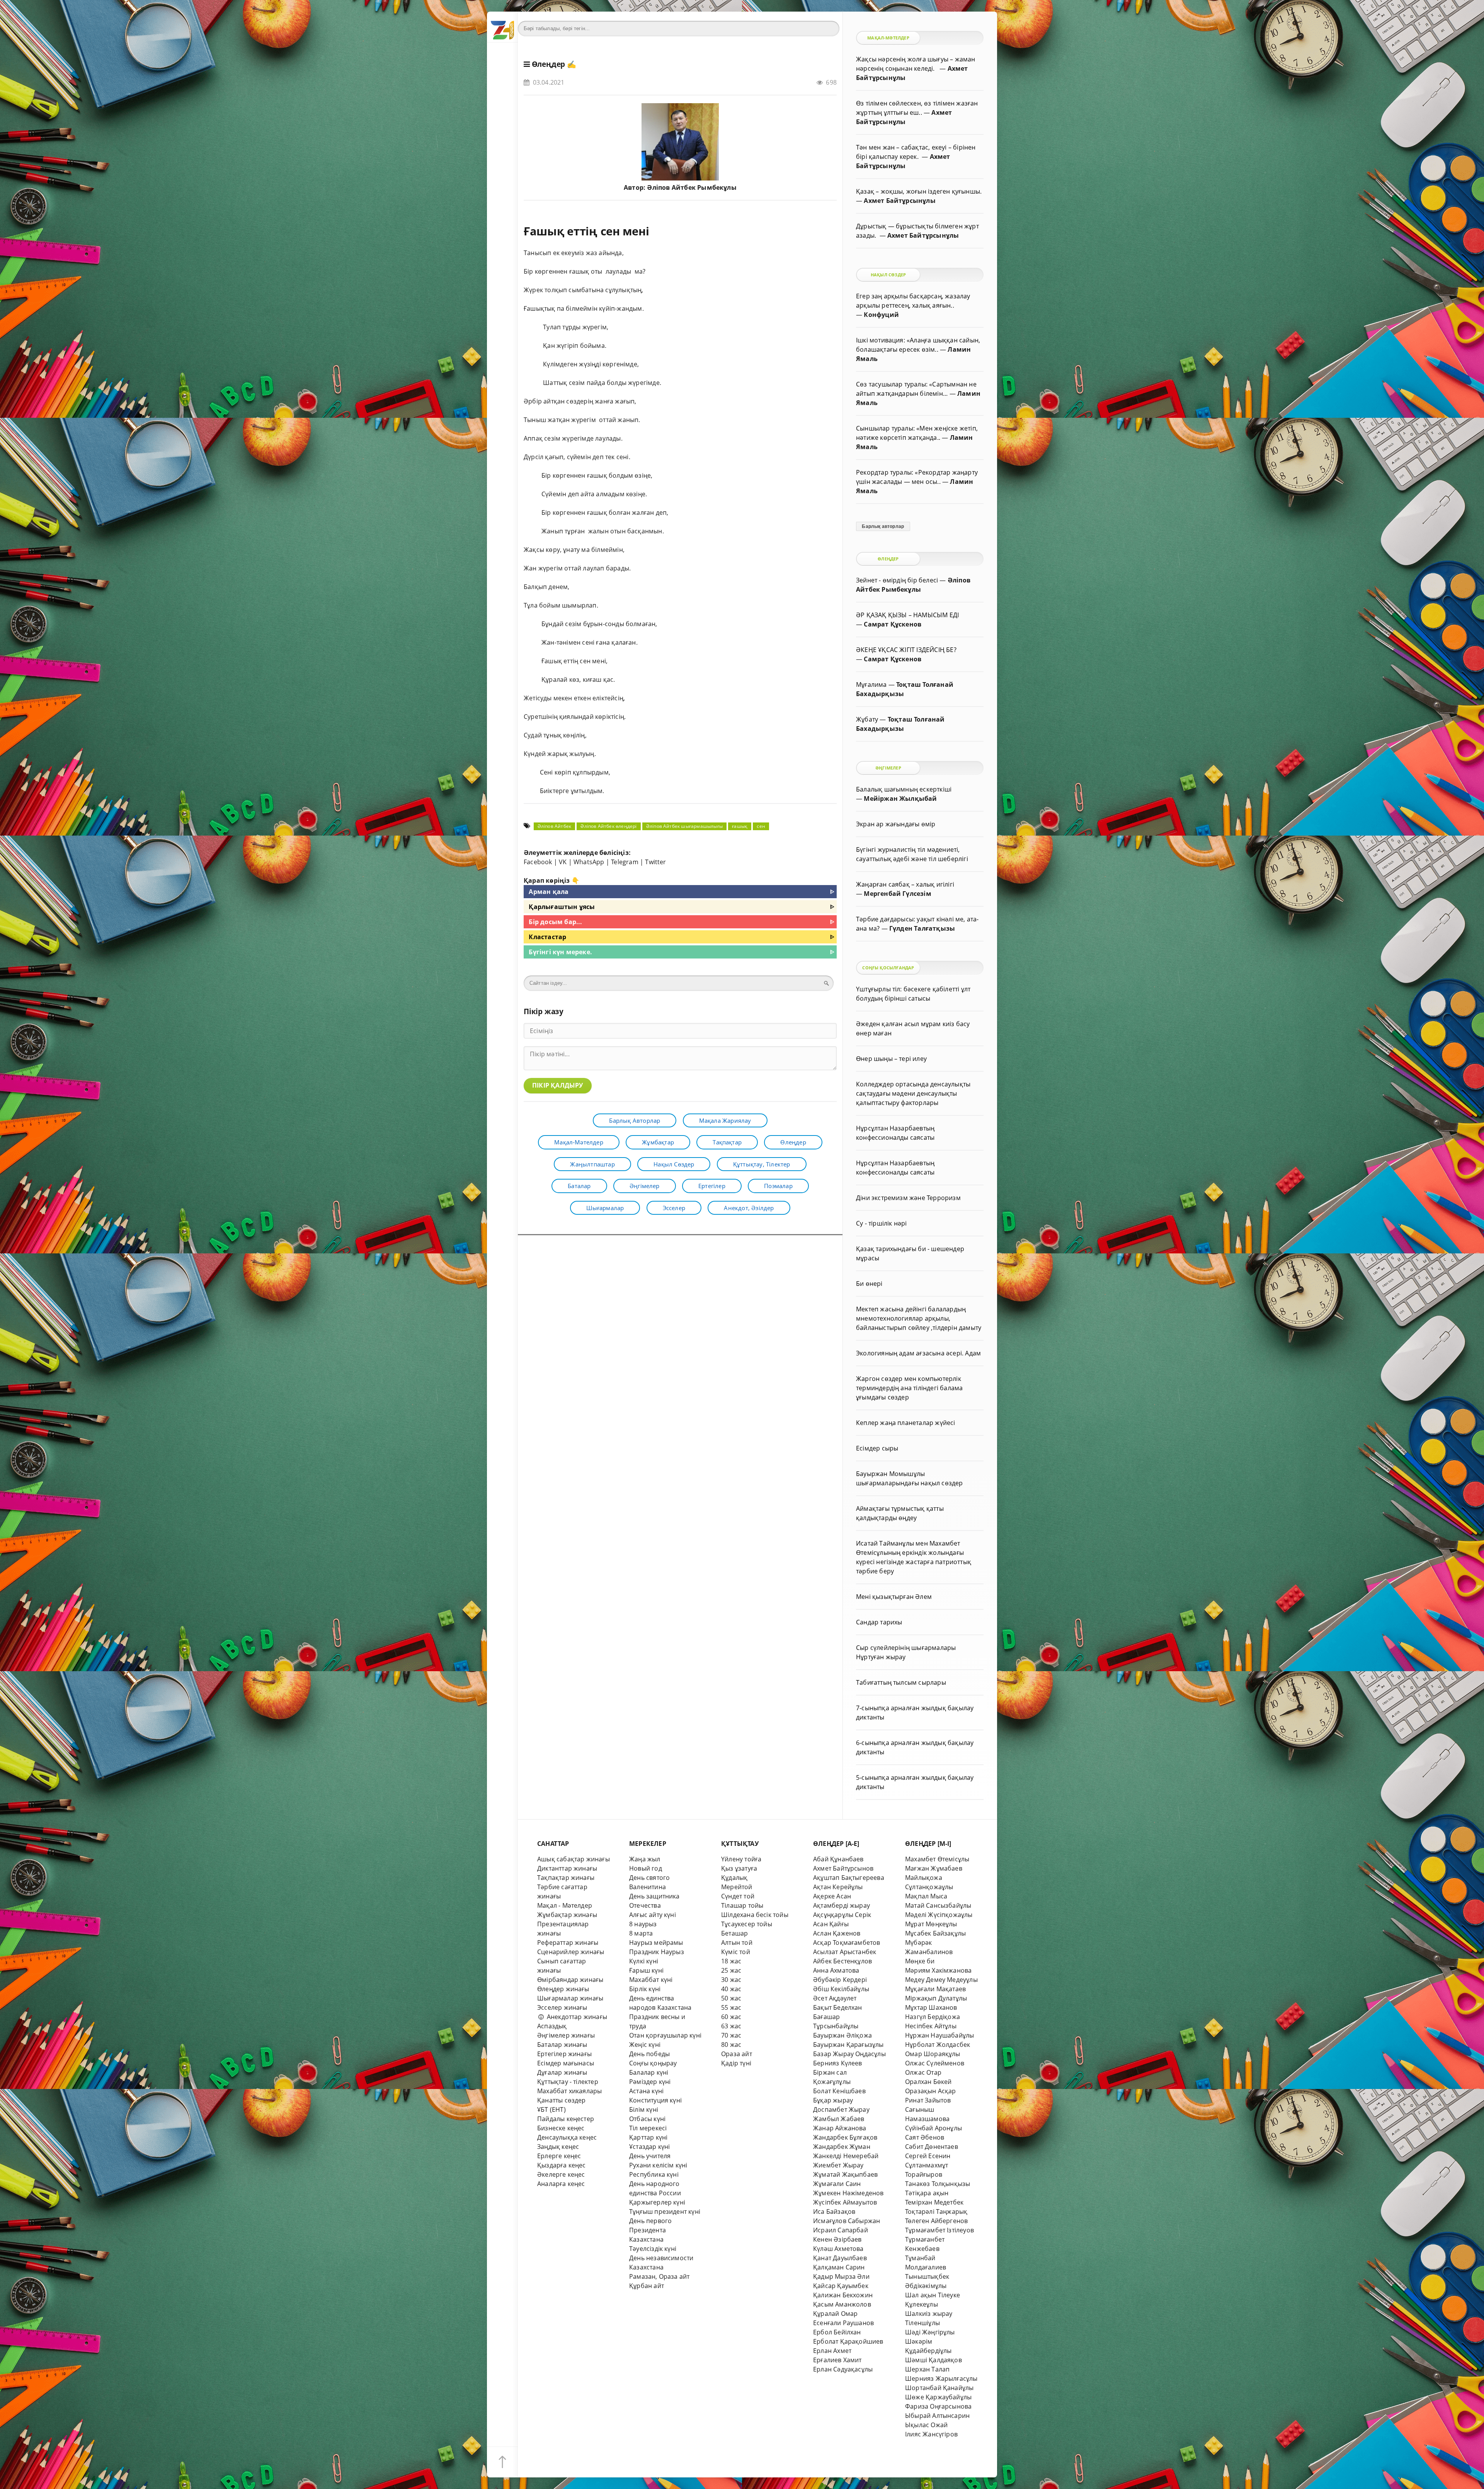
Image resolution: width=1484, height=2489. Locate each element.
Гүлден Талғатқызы (922, 928)
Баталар (579, 1186)
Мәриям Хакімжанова (938, 1970)
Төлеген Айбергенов (936, 2221)
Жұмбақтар (658, 1142)
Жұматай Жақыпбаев (845, 2174)
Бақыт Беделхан (838, 2007)
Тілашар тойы (742, 1905)
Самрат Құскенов (893, 624)
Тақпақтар (727, 1142)
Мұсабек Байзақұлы (935, 1933)
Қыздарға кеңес (562, 2165)
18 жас (731, 1961)
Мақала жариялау (725, 1120)
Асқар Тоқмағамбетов (847, 1943)
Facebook (538, 862)
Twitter (655, 862)
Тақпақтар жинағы (566, 1878)
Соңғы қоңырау (653, 2063)
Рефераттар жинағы (568, 1943)
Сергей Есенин (928, 2156)
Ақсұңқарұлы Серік (842, 1915)
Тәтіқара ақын (927, 2193)
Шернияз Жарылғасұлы (941, 2378)
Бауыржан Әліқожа (842, 2035)
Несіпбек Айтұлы (931, 2026)
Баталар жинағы (562, 2045)
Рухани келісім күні (658, 2165)
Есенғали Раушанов (843, 2323)
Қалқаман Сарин (839, 2267)
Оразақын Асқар (931, 2091)
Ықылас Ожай (926, 2425)
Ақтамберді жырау (842, 1905)
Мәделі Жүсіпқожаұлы (939, 1915)
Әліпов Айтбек (555, 826)
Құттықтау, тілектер (762, 1164)
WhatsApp (589, 862)
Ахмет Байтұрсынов (843, 1868)
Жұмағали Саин (837, 2184)
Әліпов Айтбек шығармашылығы (684, 826)
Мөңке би (920, 1961)
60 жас (731, 2017)
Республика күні (654, 2174)
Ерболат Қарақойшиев (848, 2341)
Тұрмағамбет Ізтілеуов (939, 2230)
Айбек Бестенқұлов (842, 1961)
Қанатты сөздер (562, 2100)
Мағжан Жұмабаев (934, 1868)
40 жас (731, 1989)
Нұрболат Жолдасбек (938, 2045)
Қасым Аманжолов (842, 2304)
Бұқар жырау (833, 2100)
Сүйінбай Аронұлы (933, 2128)
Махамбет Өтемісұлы (937, 1859)
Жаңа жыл (645, 1859)
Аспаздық (552, 2026)
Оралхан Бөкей (928, 2082)
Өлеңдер (549, 64)
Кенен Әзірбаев (837, 2239)
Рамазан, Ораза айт (659, 2276)
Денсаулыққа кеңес (567, 2137)
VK (563, 862)
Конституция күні (655, 2100)
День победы (649, 2054)
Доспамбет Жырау (841, 2109)
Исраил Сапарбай (841, 2230)
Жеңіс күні (645, 2045)
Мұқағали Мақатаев (935, 1989)
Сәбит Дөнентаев (932, 2147)
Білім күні (644, 2109)
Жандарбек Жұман (842, 2147)
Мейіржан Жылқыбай (900, 798)
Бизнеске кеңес (561, 2128)
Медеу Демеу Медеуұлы (941, 1980)
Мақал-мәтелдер (579, 1142)
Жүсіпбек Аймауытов (845, 2202)
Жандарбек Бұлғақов (845, 2137)
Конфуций (881, 315)
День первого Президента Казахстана (650, 2230)
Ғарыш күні (646, 1970)
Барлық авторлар (635, 1120)
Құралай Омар (835, 2314)
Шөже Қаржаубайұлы (938, 2397)
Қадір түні (736, 2063)
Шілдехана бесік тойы (755, 1915)
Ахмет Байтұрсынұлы (899, 201)
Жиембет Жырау (838, 2165)
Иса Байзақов (834, 2211)
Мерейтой (737, 1887)
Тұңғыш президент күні (665, 2211)
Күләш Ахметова (838, 2249)
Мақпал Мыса (926, 1896)
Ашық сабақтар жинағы (574, 1859)
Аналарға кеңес (561, 2184)
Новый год (646, 1868)
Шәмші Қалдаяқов (933, 2360)
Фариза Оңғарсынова (938, 2406)
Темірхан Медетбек (934, 2202)
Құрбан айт (647, 2286)
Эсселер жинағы (562, 2007)
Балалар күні (649, 2072)
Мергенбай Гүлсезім (897, 894)
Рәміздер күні (650, 2082)
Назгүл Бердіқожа (933, 2017)
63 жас (731, 2026)
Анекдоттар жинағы (576, 2017)
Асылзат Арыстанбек (845, 1952)
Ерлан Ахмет (832, 2351)
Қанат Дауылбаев (840, 2258)
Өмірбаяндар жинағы (570, 1980)
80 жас (731, 2045)
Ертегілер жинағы (564, 2054)
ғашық (740, 826)
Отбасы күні (647, 2119)
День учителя (650, 2156)
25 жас (731, 1970)
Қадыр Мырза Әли (841, 2276)
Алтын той (737, 1943)
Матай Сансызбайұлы (938, 1905)
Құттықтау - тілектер (568, 2082)
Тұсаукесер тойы (747, 1924)
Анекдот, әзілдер (749, 1208)
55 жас (731, 2007)
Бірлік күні (645, 1989)
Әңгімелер (645, 1186)
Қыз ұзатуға (739, 1868)
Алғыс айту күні (653, 1915)
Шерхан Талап (927, 2369)
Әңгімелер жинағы (566, 2035)
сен (761, 826)
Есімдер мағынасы (566, 2063)
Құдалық (734, 1878)
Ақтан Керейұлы (838, 1887)
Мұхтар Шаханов (931, 2007)
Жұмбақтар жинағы (567, 1915)
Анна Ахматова (836, 1970)
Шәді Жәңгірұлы (930, 2332)
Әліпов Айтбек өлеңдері (608, 826)
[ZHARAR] (502, 27)
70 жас (731, 2035)
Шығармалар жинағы (570, 1998)
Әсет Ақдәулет (835, 1998)
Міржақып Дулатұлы (936, 1998)
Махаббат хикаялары (569, 2091)
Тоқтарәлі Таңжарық (936, 2211)
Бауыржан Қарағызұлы (848, 2045)
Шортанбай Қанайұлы (939, 2388)
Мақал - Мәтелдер (565, 1905)
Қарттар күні (648, 2137)
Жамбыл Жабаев (839, 2119)
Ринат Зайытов (928, 2100)
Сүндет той (738, 1896)
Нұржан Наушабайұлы (939, 2035)
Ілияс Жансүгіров (931, 2434)
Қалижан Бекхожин (843, 2295)
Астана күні (646, 2091)
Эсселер (674, 1208)
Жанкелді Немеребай (846, 2156)
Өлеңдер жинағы (563, 1989)
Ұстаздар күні (650, 2147)
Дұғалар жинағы (562, 2072)
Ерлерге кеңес (559, 2156)
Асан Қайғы (831, 1924)
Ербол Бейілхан (837, 2332)
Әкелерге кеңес (561, 2174)
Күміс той (736, 1952)
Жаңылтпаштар (592, 1164)
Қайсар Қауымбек (841, 2286)
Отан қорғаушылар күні (665, 2035)
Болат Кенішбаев (839, 2091)
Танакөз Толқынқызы (938, 2184)
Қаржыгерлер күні (657, 2202)
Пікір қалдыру (558, 1085)
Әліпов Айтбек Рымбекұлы (692, 187)
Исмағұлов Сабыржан (847, 2221)
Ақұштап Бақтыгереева (849, 1878)
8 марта (641, 1933)
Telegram (625, 862)
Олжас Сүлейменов (935, 2063)
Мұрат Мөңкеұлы (931, 1924)
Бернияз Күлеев (838, 2063)
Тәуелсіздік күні (653, 2249)
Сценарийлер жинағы (571, 1952)
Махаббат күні (651, 1980)
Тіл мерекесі (648, 2128)
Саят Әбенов (925, 2137)
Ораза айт (737, 2054)
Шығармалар (605, 1208)
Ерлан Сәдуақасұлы (843, 2369)
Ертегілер (712, 1186)
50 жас (731, 1998)
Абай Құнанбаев (838, 1859)
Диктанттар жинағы (567, 1868)
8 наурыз (643, 1924)
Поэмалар (778, 1186)
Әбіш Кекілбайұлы (841, 1989)
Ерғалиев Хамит (837, 2360)
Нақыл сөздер (674, 1164)
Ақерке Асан (832, 1896)
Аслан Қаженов (837, 1933)
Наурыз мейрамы (656, 1943)
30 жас (731, 1980)
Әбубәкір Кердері (840, 1980)
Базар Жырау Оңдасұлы (849, 2054)
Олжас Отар (923, 2072)
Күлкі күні (644, 1961)
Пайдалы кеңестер (566, 2119)
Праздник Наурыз (657, 1952)
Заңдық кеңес (558, 2147)
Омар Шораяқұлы (933, 2054)
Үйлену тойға (741, 1859)
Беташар (734, 1933)
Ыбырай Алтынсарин (937, 2416)
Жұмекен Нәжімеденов (848, 2193)
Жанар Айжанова (840, 2128)
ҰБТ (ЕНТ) (551, 2109)
